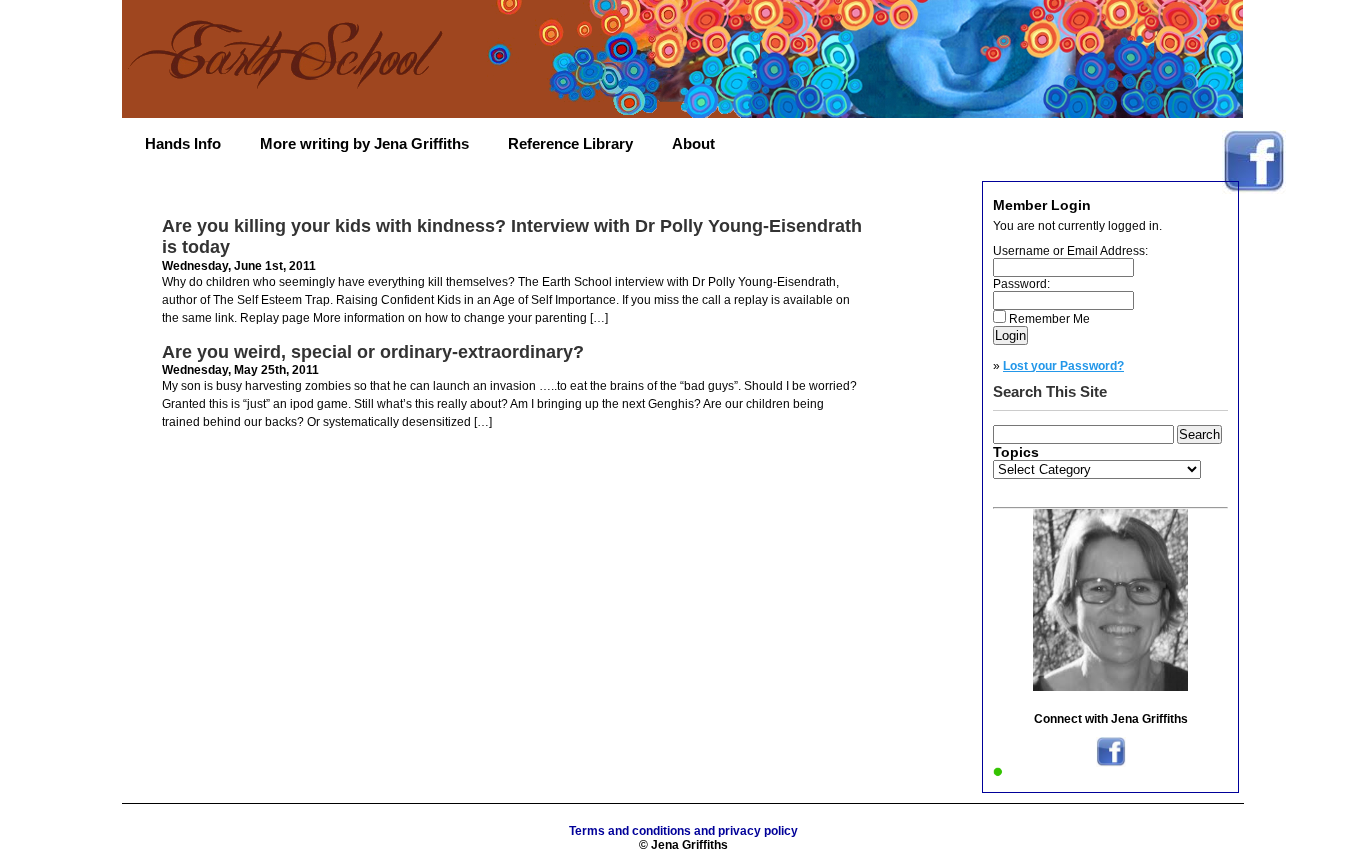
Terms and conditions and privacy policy (683, 831)
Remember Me (1049, 319)
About (693, 143)
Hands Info (183, 143)
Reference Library (570, 143)
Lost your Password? (1063, 366)
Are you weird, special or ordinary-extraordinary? (373, 352)
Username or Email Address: (1070, 251)
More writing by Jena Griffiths (364, 143)
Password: (1021, 284)
